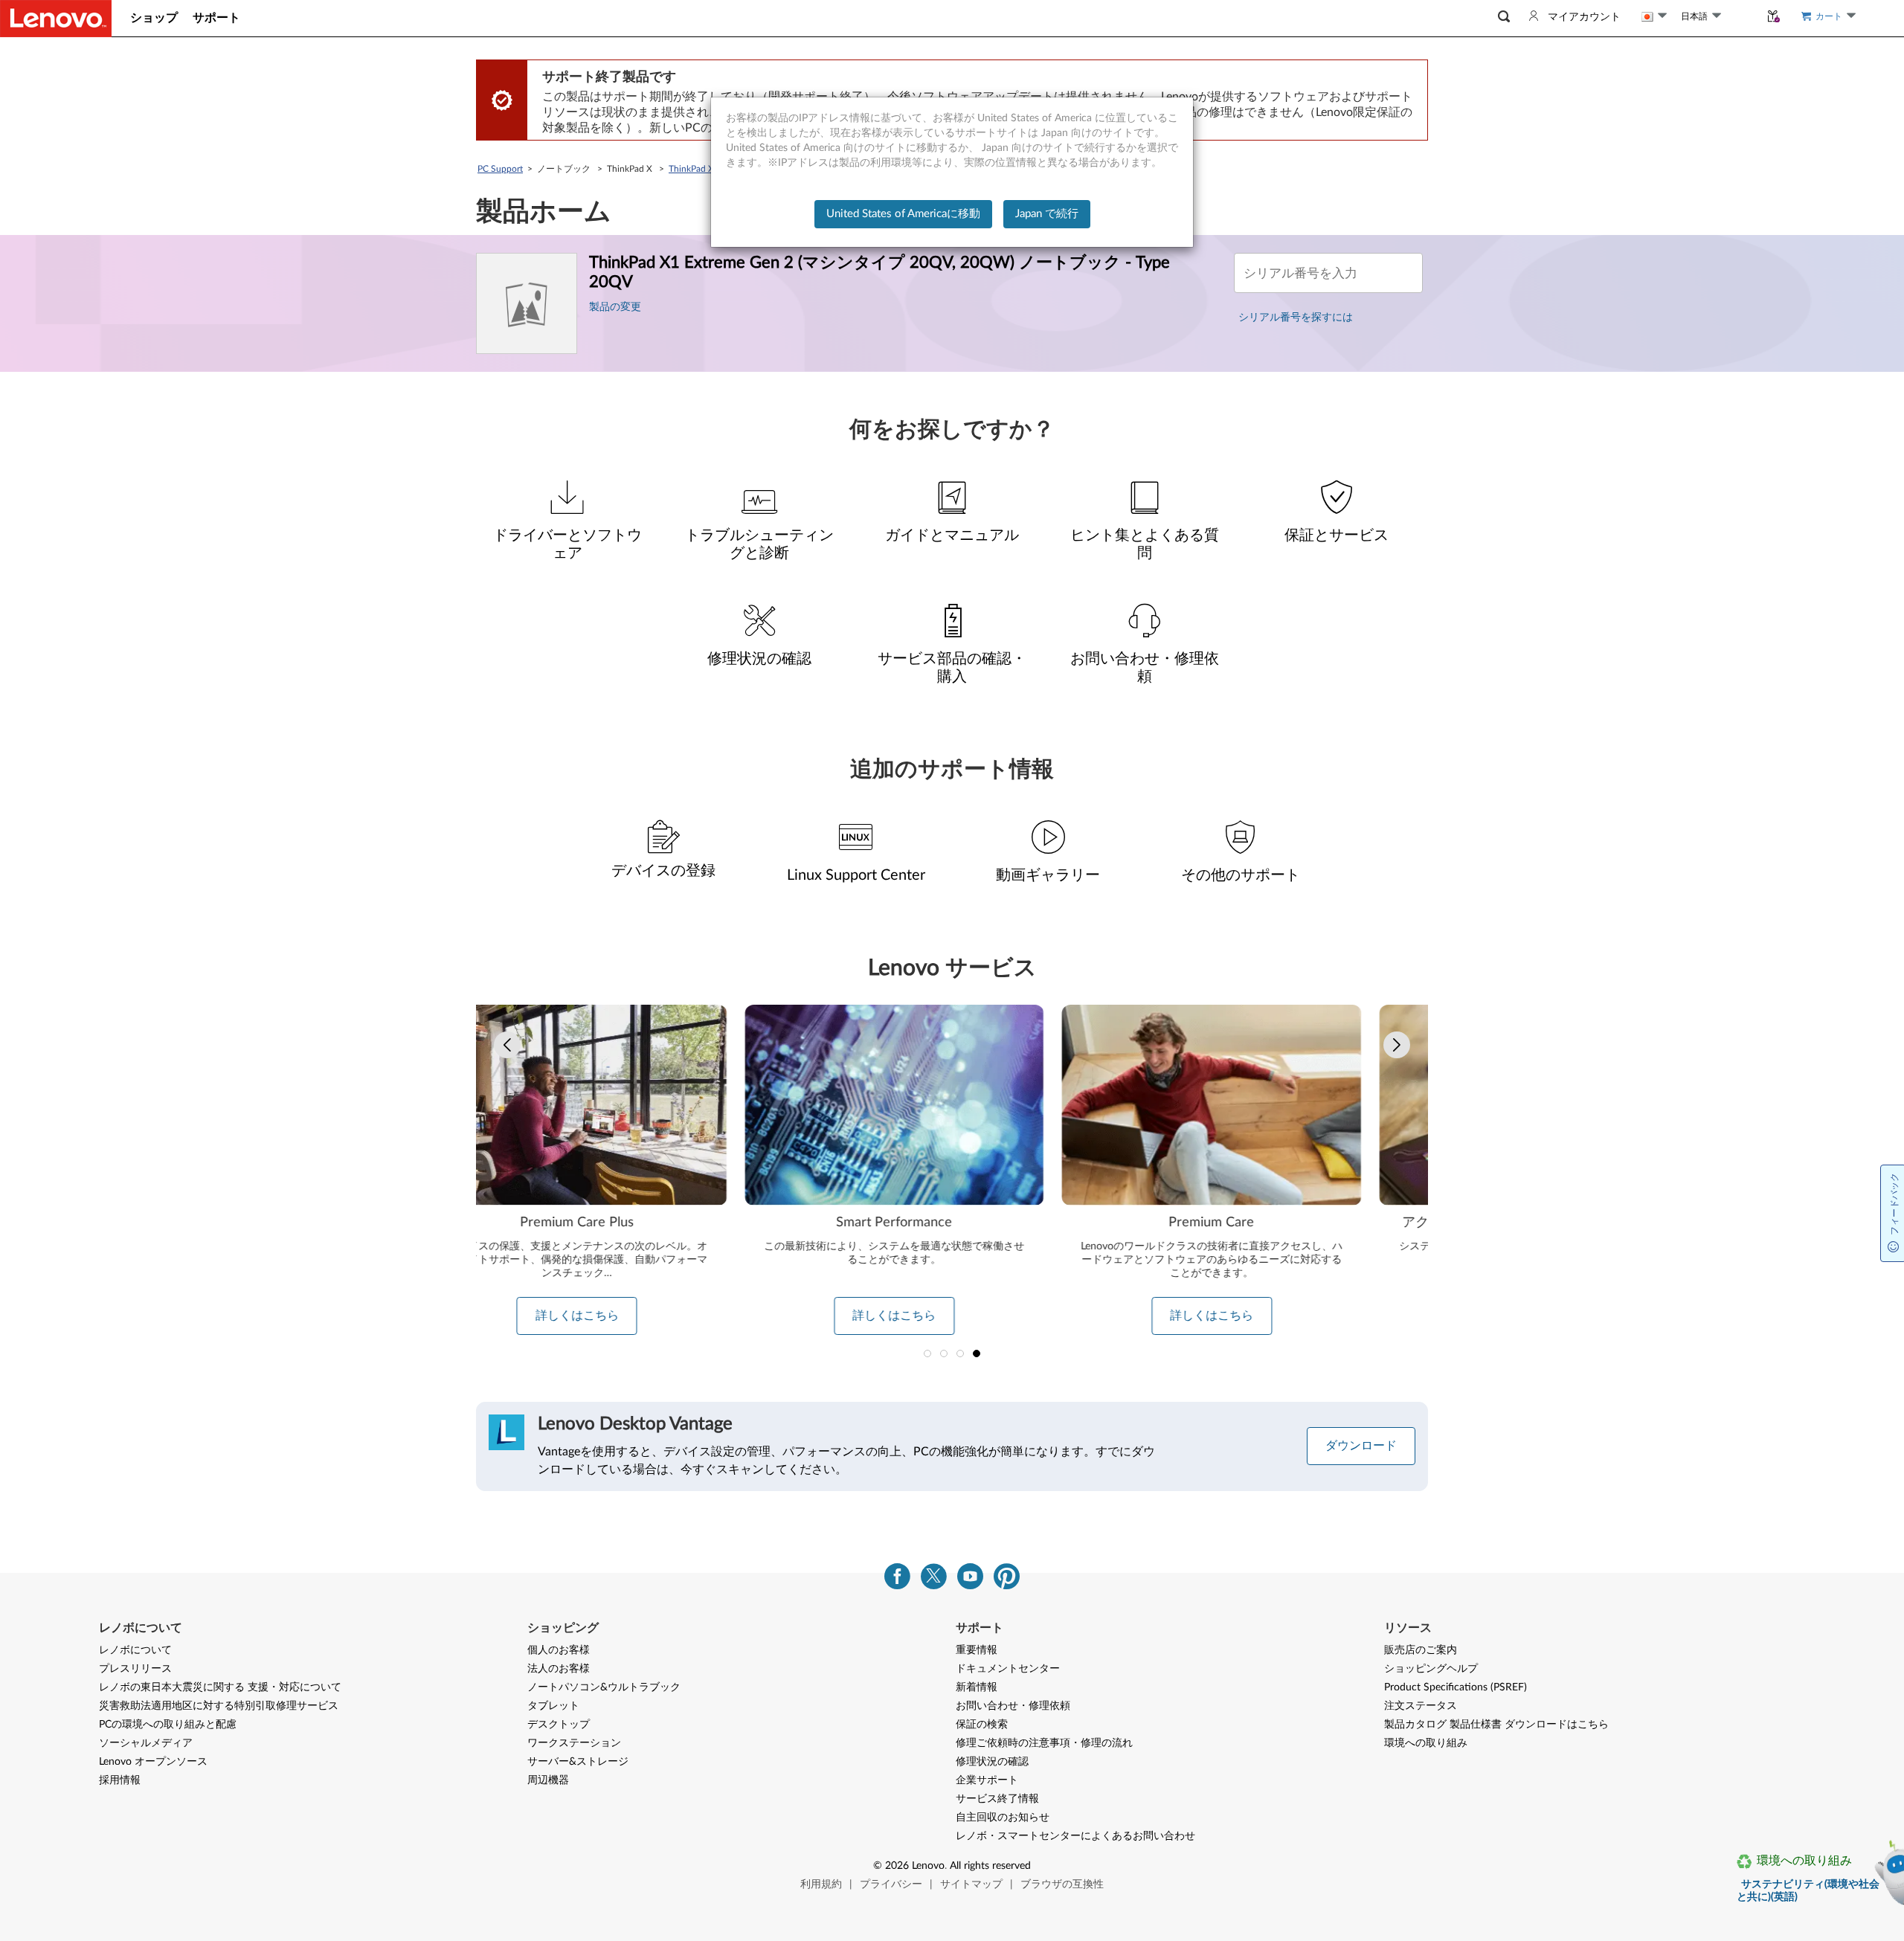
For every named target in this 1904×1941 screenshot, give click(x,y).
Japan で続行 (1047, 214)
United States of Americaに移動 (903, 214)
